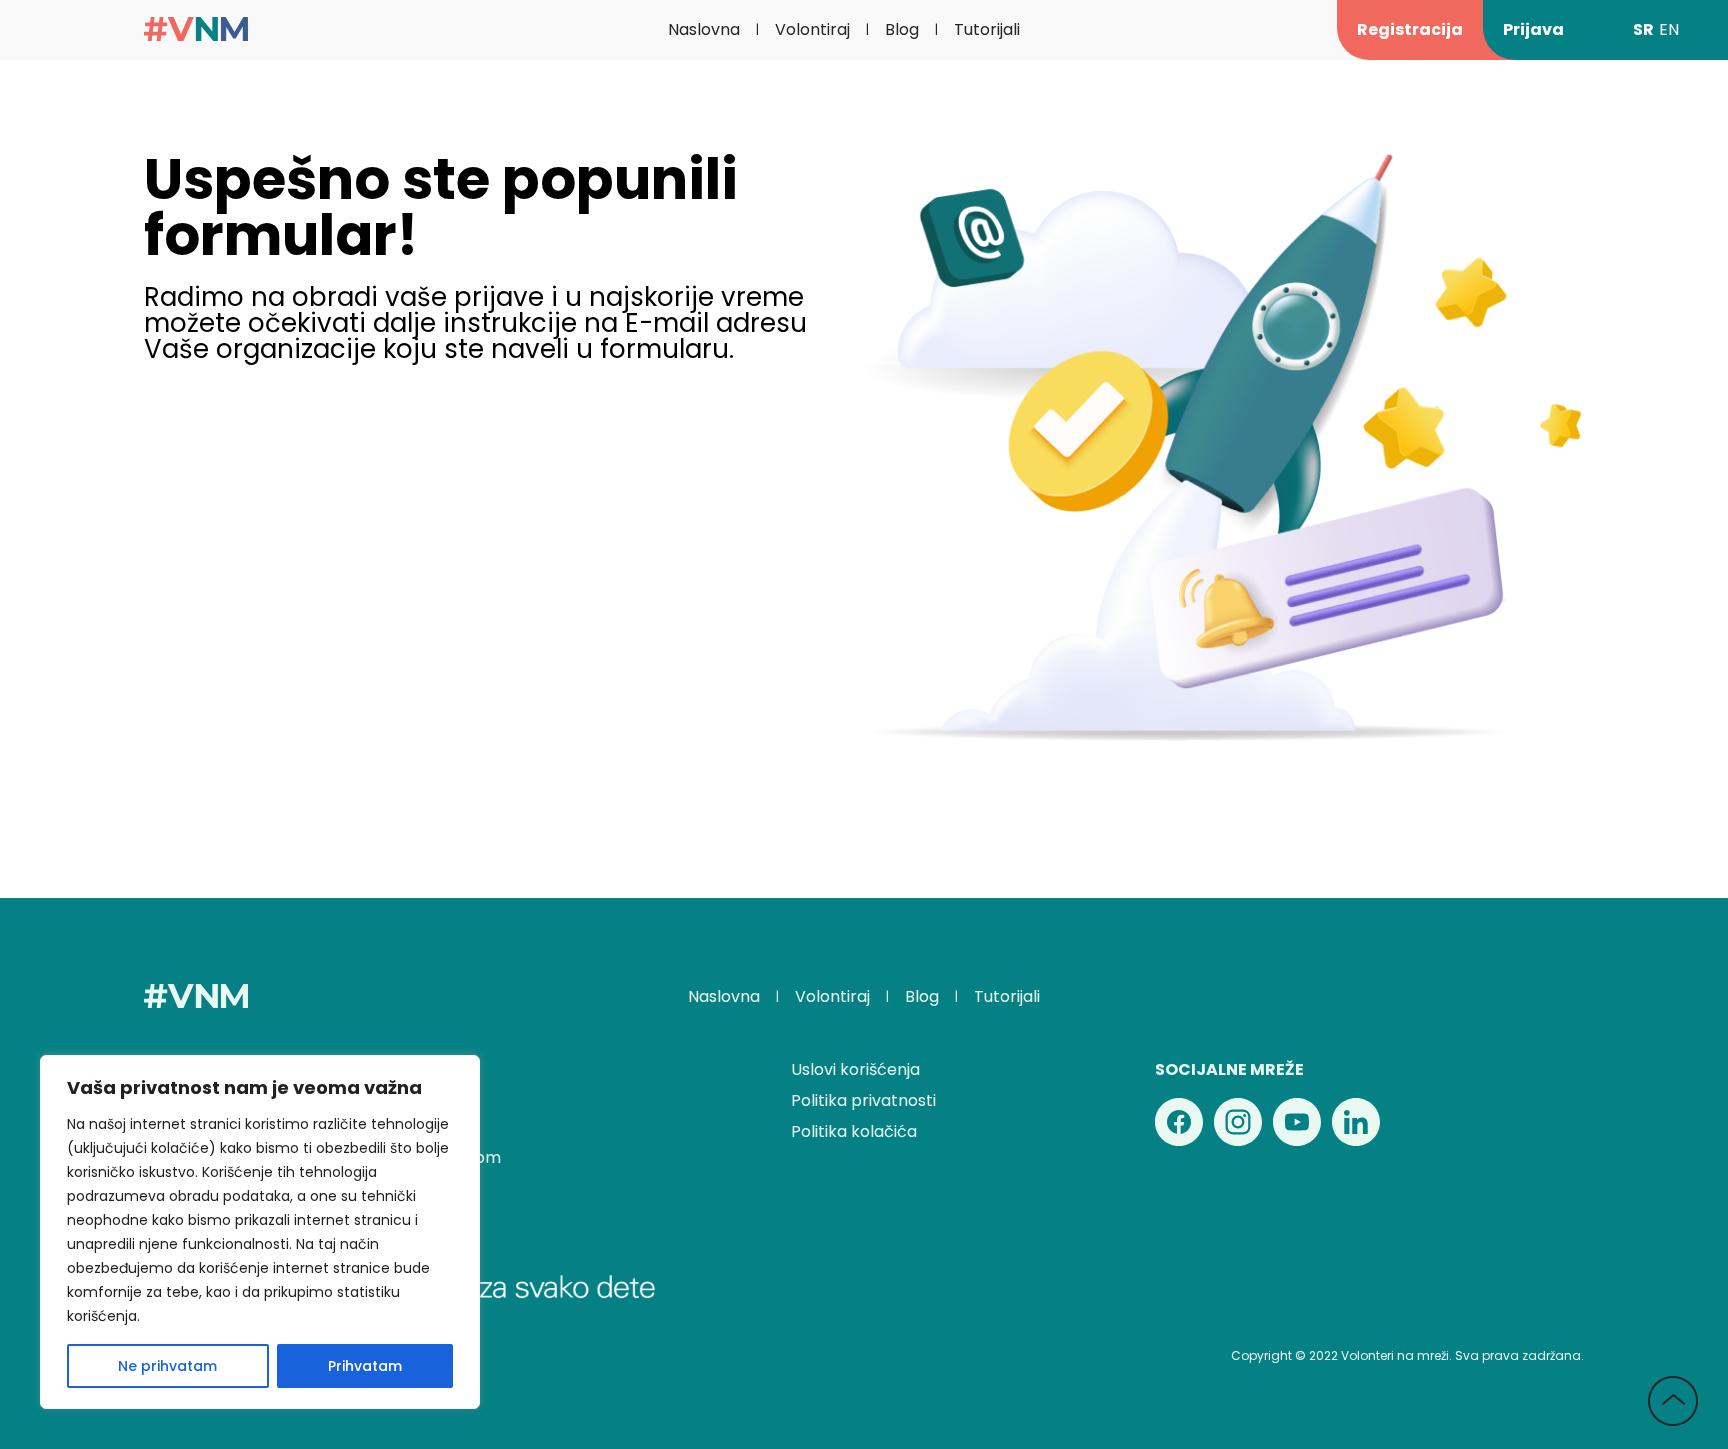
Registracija (1410, 29)
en (1669, 29)
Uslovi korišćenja (855, 1069)
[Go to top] (1673, 1402)
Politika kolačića (854, 1131)
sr (1643, 29)
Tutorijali (987, 29)
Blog (902, 29)
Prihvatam (365, 1366)
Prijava (1533, 29)
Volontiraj (812, 29)
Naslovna (704, 29)
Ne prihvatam (167, 1366)
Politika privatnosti (863, 1100)
